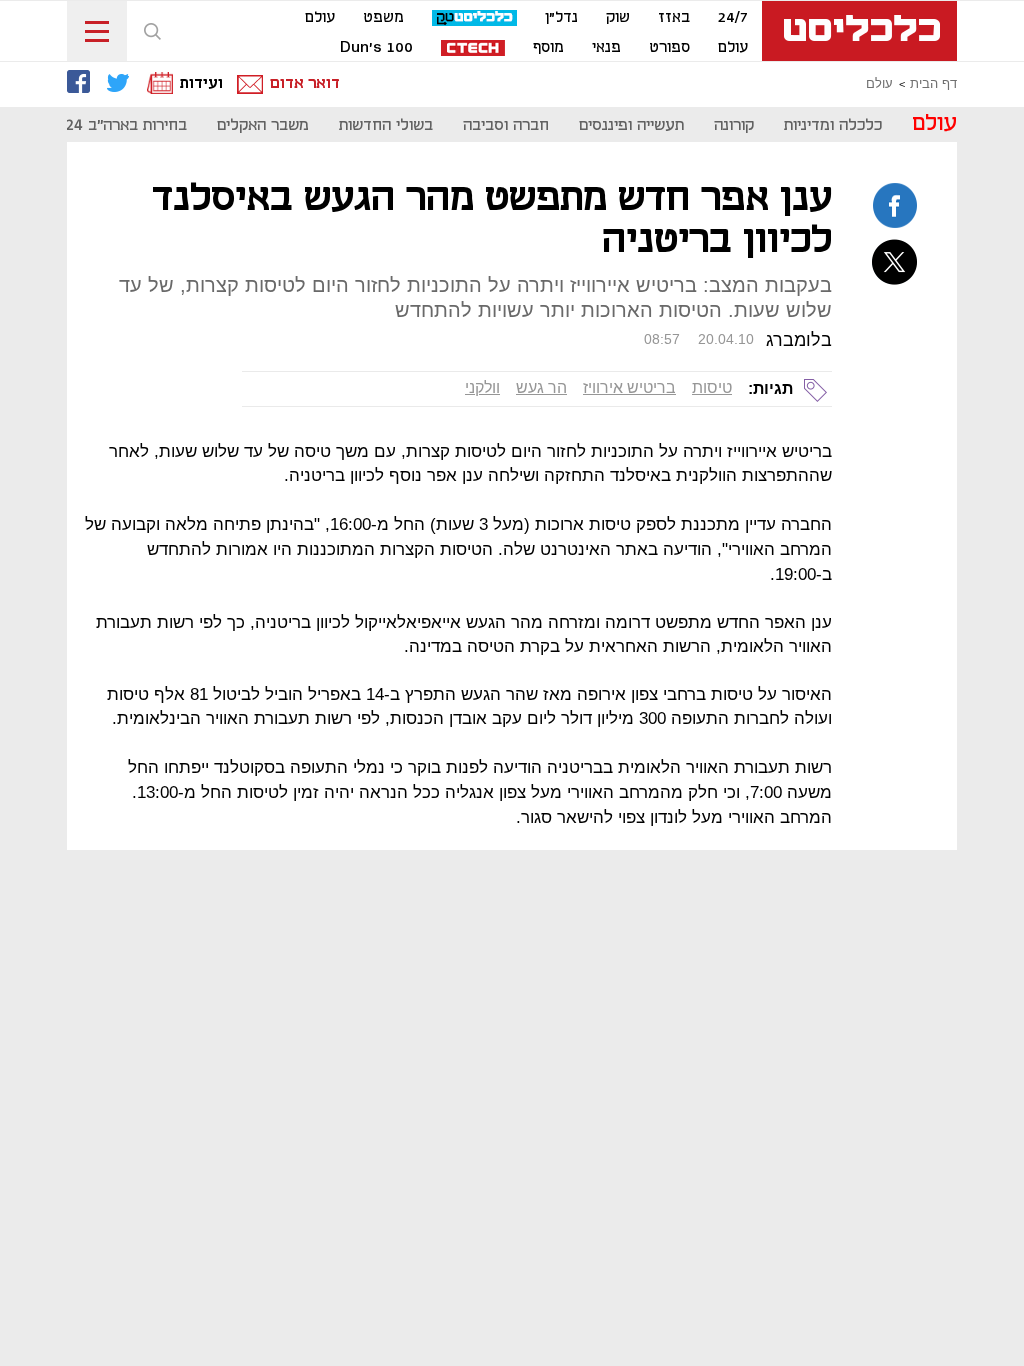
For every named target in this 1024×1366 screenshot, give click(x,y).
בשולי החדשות (386, 125)
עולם (320, 18)
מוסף (548, 48)
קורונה (734, 125)
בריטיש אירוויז (629, 387)
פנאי (606, 48)
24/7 (733, 18)
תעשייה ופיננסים (631, 125)
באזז (674, 18)
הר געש (541, 387)
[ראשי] (859, 31)
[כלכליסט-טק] (474, 18)
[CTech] (473, 49)
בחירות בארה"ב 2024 (118, 125)
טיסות (712, 387)
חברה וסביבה (506, 125)
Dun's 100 (376, 48)
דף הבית (933, 84)
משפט (383, 18)
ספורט (669, 48)
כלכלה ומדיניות (833, 125)
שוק (618, 18)
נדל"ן (561, 18)
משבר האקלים (263, 125)
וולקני (482, 387)
